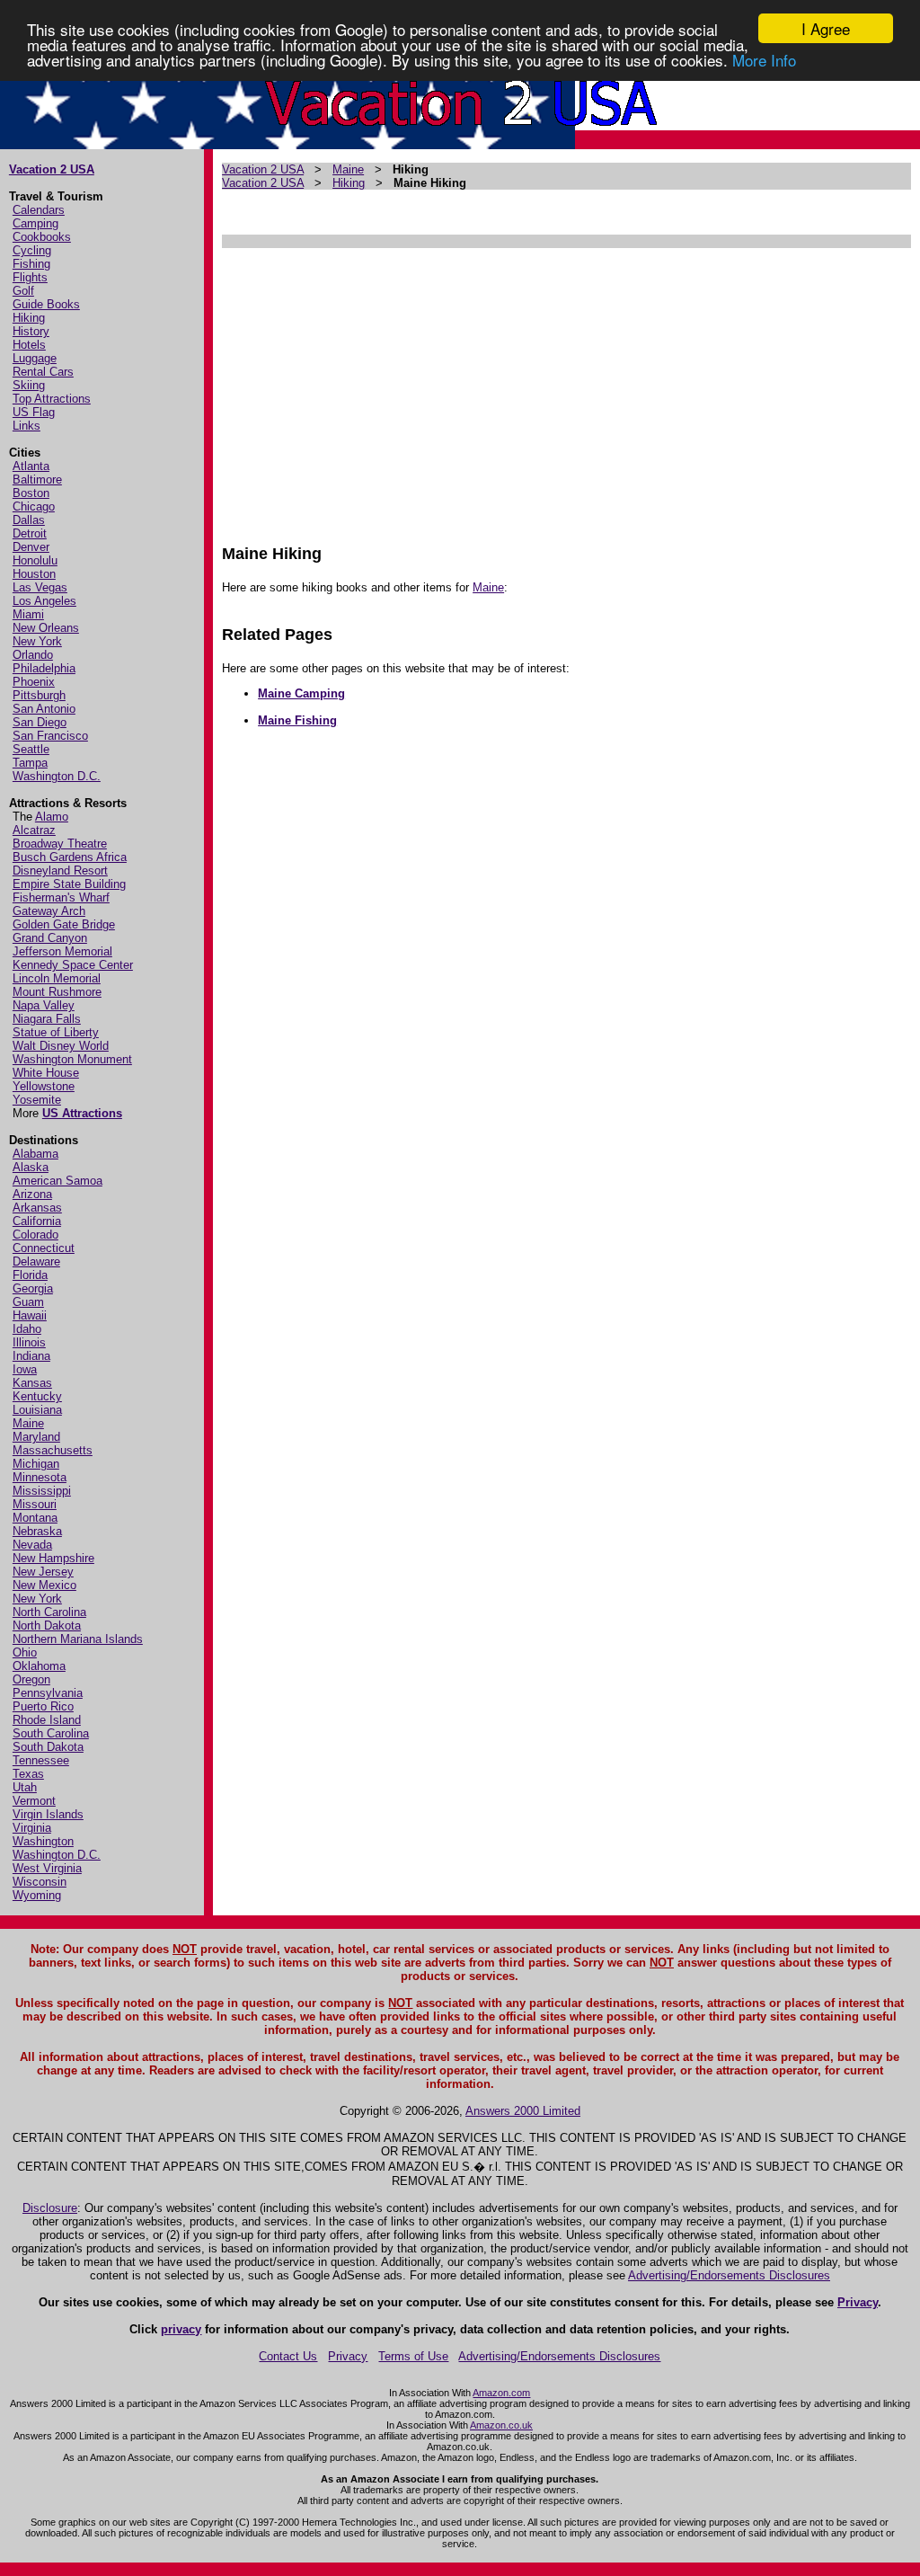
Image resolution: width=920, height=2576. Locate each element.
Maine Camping (301, 693)
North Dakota (47, 1626)
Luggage (35, 358)
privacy (181, 2329)
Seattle (31, 749)
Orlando (33, 655)
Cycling (32, 250)
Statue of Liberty (56, 1032)
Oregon (31, 1679)
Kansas (32, 1383)
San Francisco (50, 736)
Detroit (30, 533)
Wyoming (37, 1895)
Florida (30, 1275)
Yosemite (37, 1100)
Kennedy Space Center (73, 965)
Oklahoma (39, 1666)
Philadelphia (44, 668)
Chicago (34, 506)
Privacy (858, 2302)
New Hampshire (53, 1558)
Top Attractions (52, 399)
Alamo (52, 817)
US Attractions (82, 1113)
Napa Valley (44, 1005)
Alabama (35, 1154)
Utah (25, 1787)
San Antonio (44, 709)
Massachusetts (53, 1450)
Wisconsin (40, 1882)
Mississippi (42, 1491)
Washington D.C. (57, 776)
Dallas (29, 520)
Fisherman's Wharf (61, 897)
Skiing (29, 385)
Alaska (31, 1167)
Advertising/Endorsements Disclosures (729, 2275)
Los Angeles (44, 601)
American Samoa (57, 1181)
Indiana (31, 1356)
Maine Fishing (297, 720)
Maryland (36, 1437)
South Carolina (51, 1733)
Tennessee (41, 1760)
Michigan (36, 1464)
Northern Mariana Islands (78, 1639)
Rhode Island (47, 1720)
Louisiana (37, 1410)
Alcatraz (34, 830)
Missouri (35, 1504)
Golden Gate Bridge (64, 924)
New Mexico (44, 1585)
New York (37, 641)
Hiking (29, 318)
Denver (31, 547)
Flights (30, 277)
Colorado (35, 1235)
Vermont (34, 1801)
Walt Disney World (61, 1046)
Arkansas (37, 1208)
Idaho (27, 1329)
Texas (28, 1774)
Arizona (32, 1194)
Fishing (31, 264)
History (31, 331)
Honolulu (35, 560)
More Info (764, 60)
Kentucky (37, 1396)
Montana (35, 1518)
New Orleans (46, 628)
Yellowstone (44, 1086)
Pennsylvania (48, 1693)
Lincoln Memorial (57, 978)
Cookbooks (42, 237)
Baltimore (37, 480)
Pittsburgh (39, 695)
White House (46, 1073)
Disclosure (50, 2208)
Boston (31, 493)
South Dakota (48, 1747)
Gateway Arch (49, 911)
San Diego (40, 722)
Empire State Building (69, 884)
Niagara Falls (47, 1019)
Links (27, 426)
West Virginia (47, 1868)
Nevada (32, 1545)
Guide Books (46, 304)
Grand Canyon (50, 938)
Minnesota (40, 1477)
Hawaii (30, 1315)
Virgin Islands (48, 1814)
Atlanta (31, 466)
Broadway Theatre (60, 844)
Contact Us (288, 2356)
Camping (35, 223)
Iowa (25, 1369)
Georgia (33, 1288)
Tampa (30, 763)
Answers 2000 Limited (523, 2111)
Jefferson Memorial (62, 951)
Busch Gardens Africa (70, 857)
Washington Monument (72, 1059)
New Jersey (43, 1572)
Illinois (29, 1342)
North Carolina (49, 1612)
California (37, 1221)
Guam (28, 1302)
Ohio (25, 1652)
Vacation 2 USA (52, 169)
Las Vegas (40, 587)
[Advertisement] (566, 387)
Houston (34, 574)
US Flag (34, 412)
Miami (28, 614)
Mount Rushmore (57, 992)
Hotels (29, 345)
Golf (23, 291)
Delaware (36, 1261)
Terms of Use (413, 2356)
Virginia (32, 1828)
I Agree (826, 28)
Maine (28, 1423)
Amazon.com (501, 2393)
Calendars (39, 210)
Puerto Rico (43, 1706)
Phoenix (34, 682)
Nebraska (37, 1531)
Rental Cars (43, 372)
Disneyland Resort (60, 871)
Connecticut (44, 1248)
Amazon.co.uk (501, 2425)
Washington (43, 1841)
